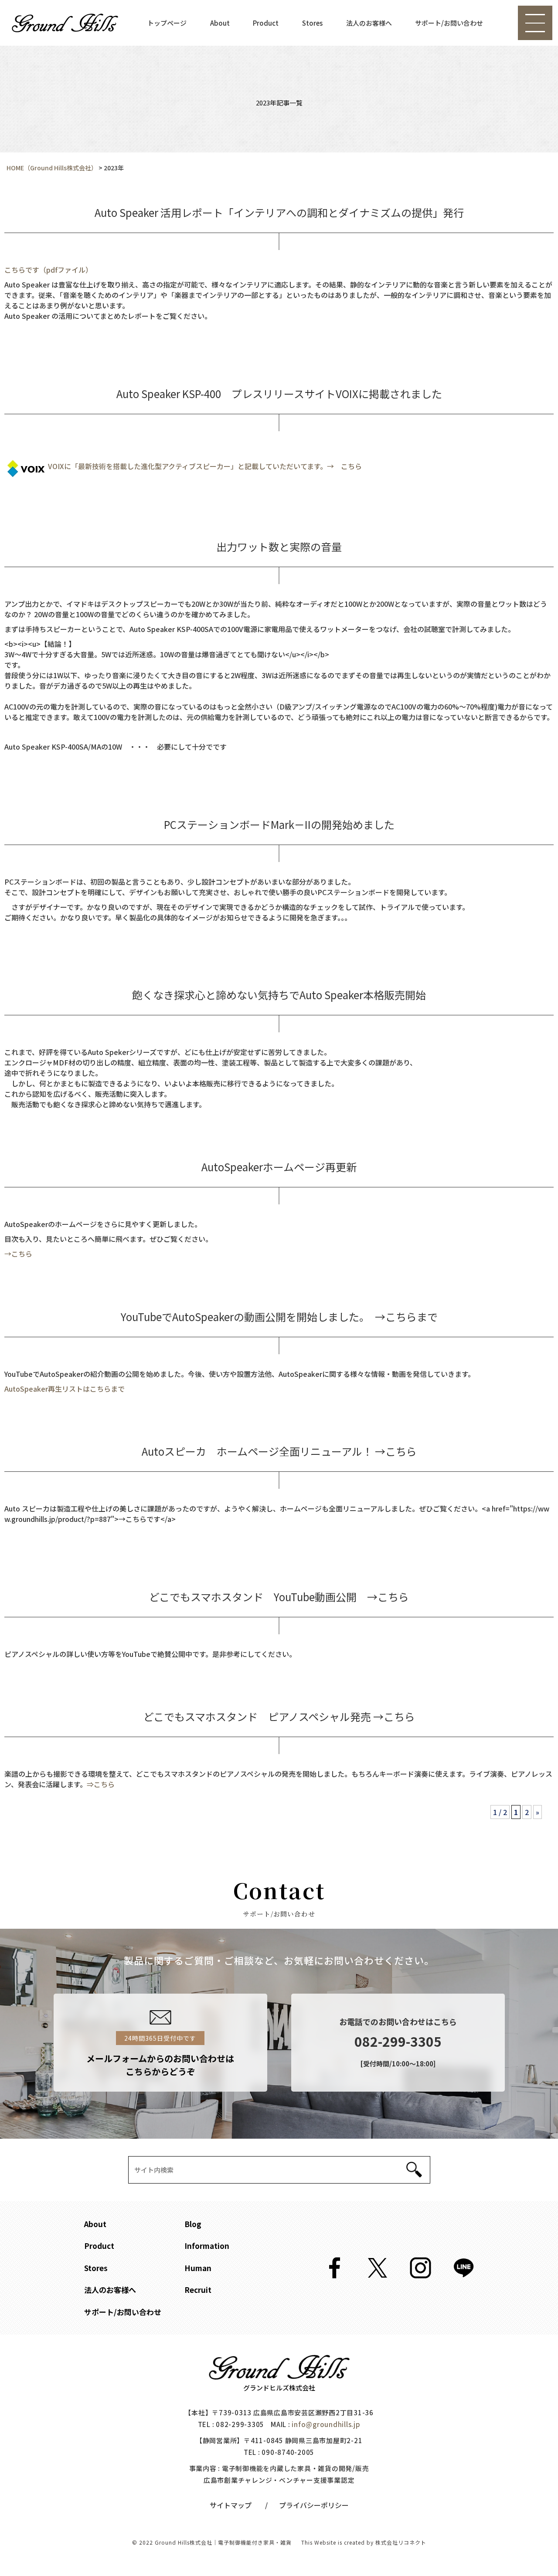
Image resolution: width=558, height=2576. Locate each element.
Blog (193, 2224)
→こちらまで (406, 1317)
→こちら (18, 1254)
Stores (312, 23)
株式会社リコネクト (401, 2542)
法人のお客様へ (369, 23)
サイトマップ (231, 2505)
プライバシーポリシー (314, 2505)
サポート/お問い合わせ (449, 23)
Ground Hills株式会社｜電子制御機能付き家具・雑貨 (223, 2542)
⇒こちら (101, 1784)
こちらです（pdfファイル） (48, 270)
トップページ (167, 23)
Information (207, 2246)
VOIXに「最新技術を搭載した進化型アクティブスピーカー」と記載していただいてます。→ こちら (205, 466)
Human (198, 2268)
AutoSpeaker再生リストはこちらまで (65, 1389)
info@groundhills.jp (326, 2424)
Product (266, 23)
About (220, 23)
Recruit (198, 2290)
